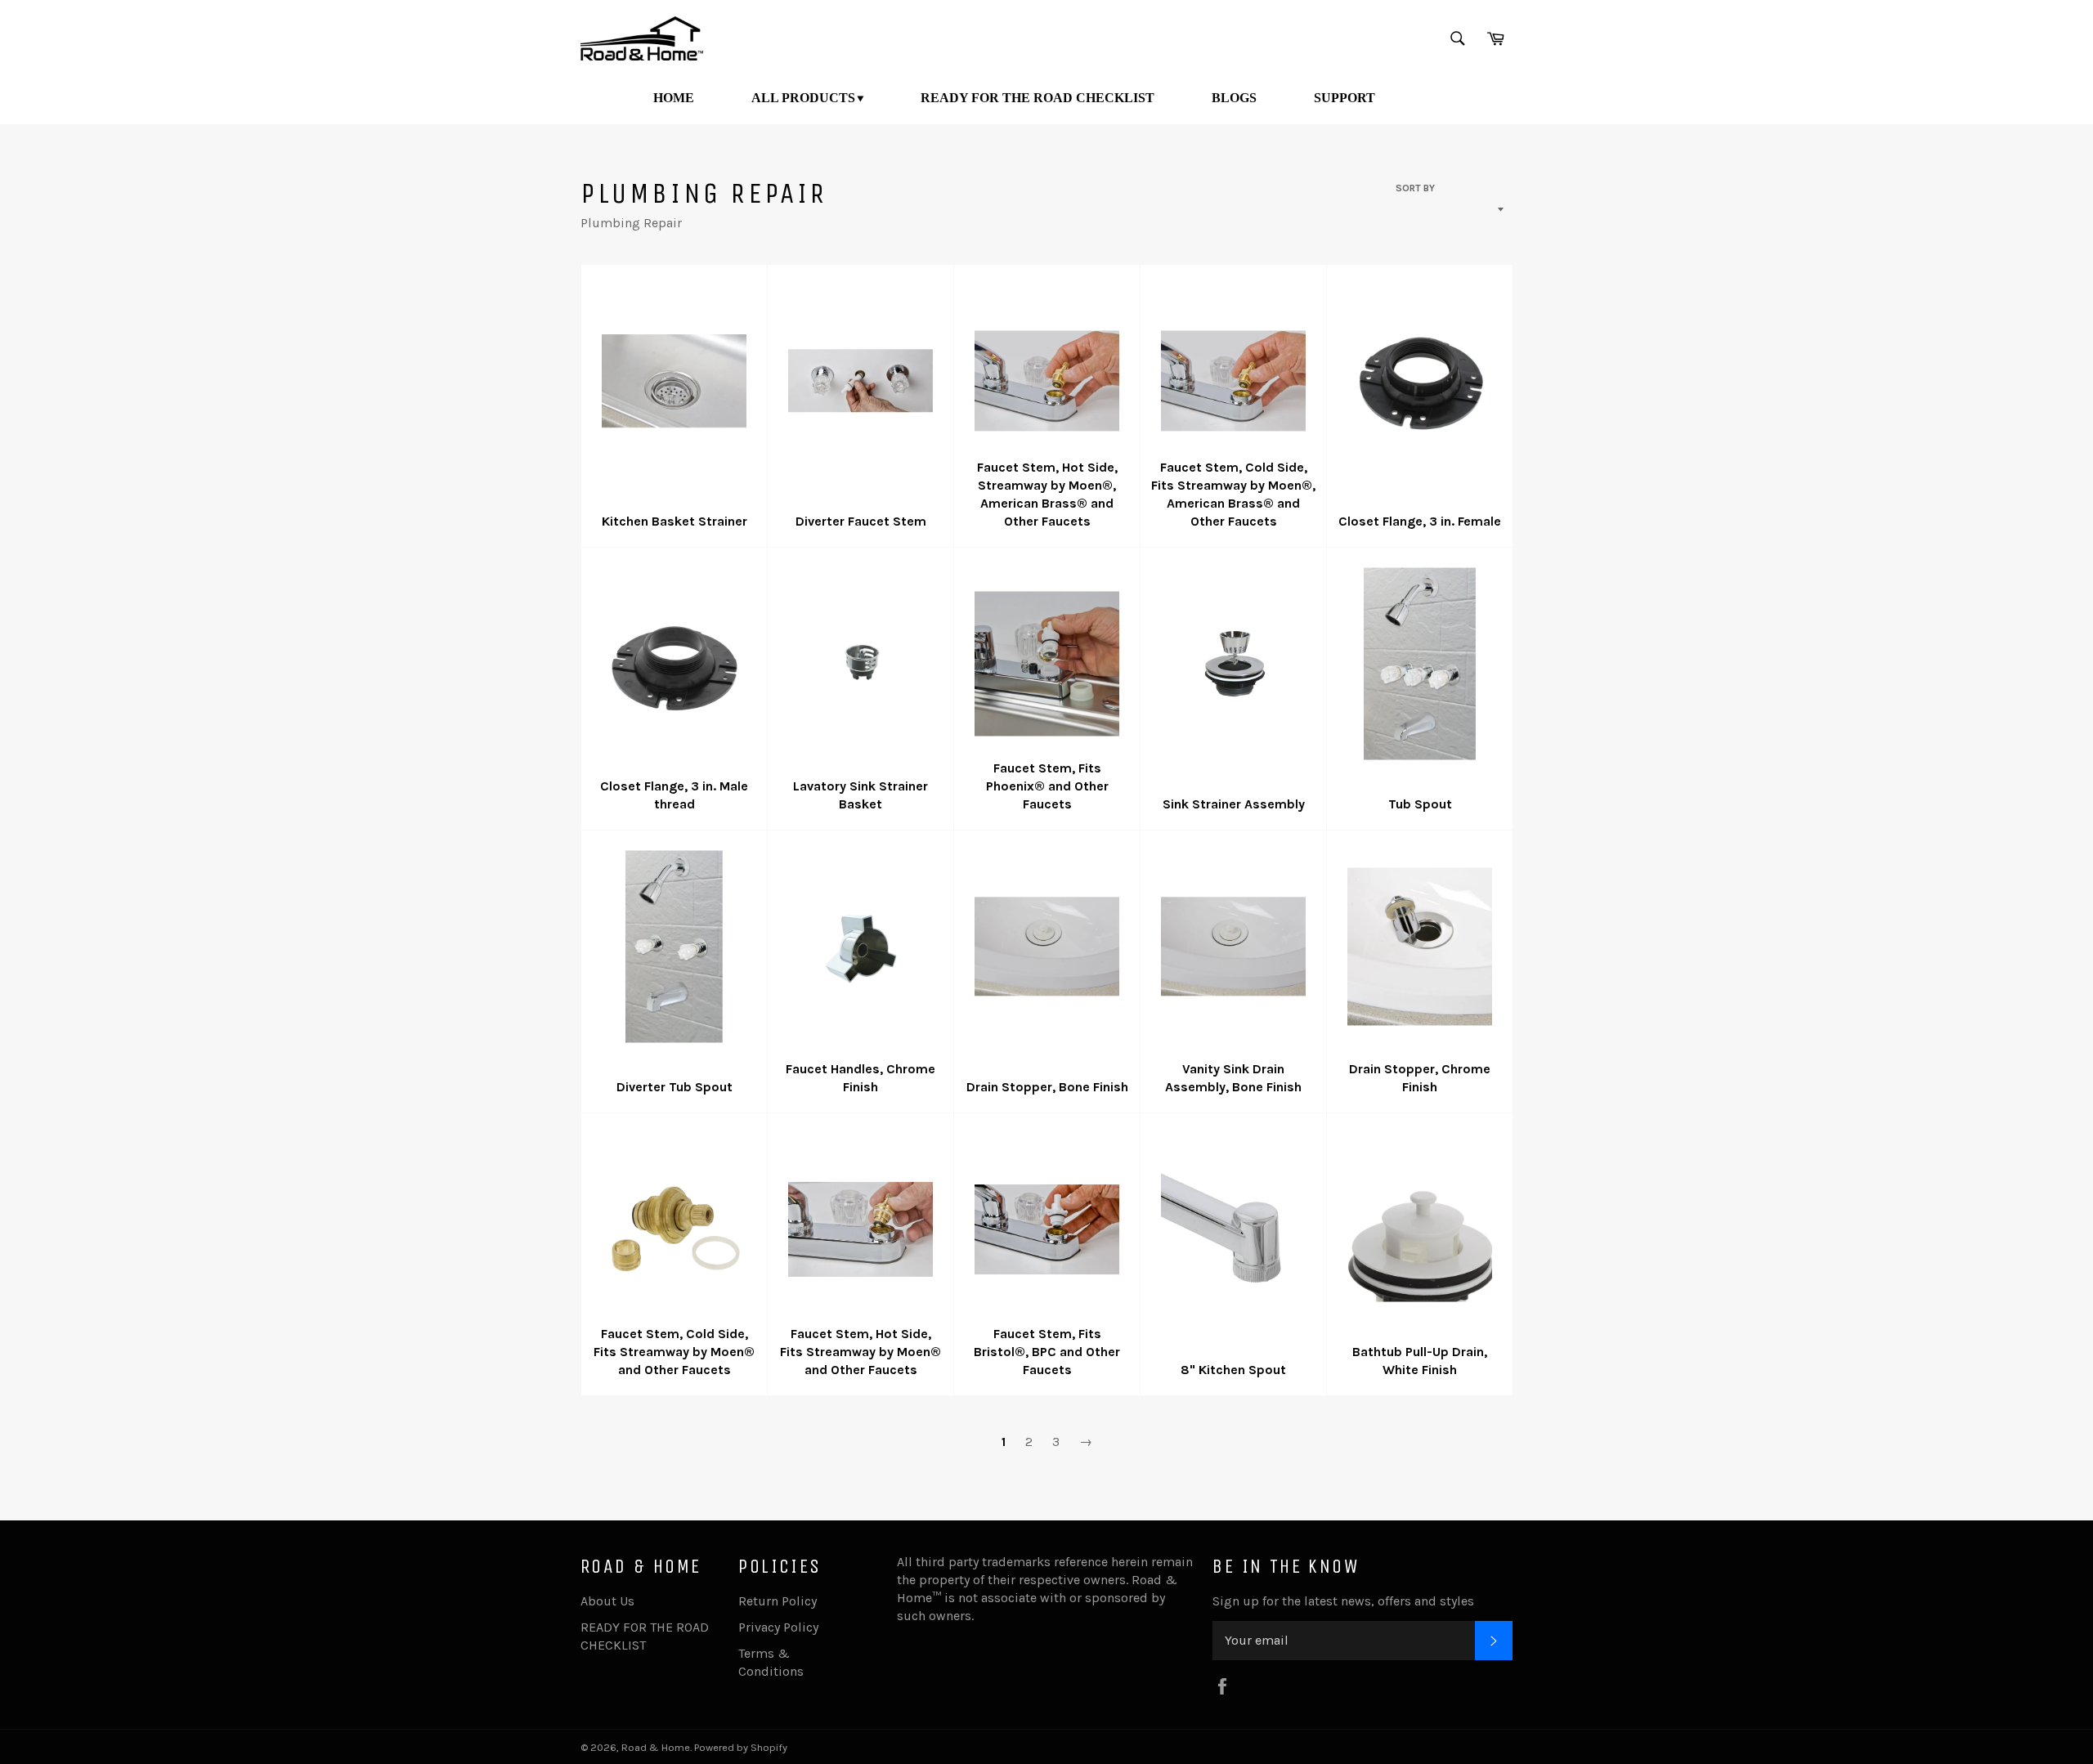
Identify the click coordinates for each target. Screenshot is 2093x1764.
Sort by (1415, 188)
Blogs (1234, 98)
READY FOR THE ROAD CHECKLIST (1038, 98)
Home (674, 98)
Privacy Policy (778, 1627)
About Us (607, 1601)
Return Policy (778, 1601)
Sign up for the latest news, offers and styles (1343, 1601)
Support (1345, 98)
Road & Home (656, 1747)
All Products (803, 98)
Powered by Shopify (741, 1747)
